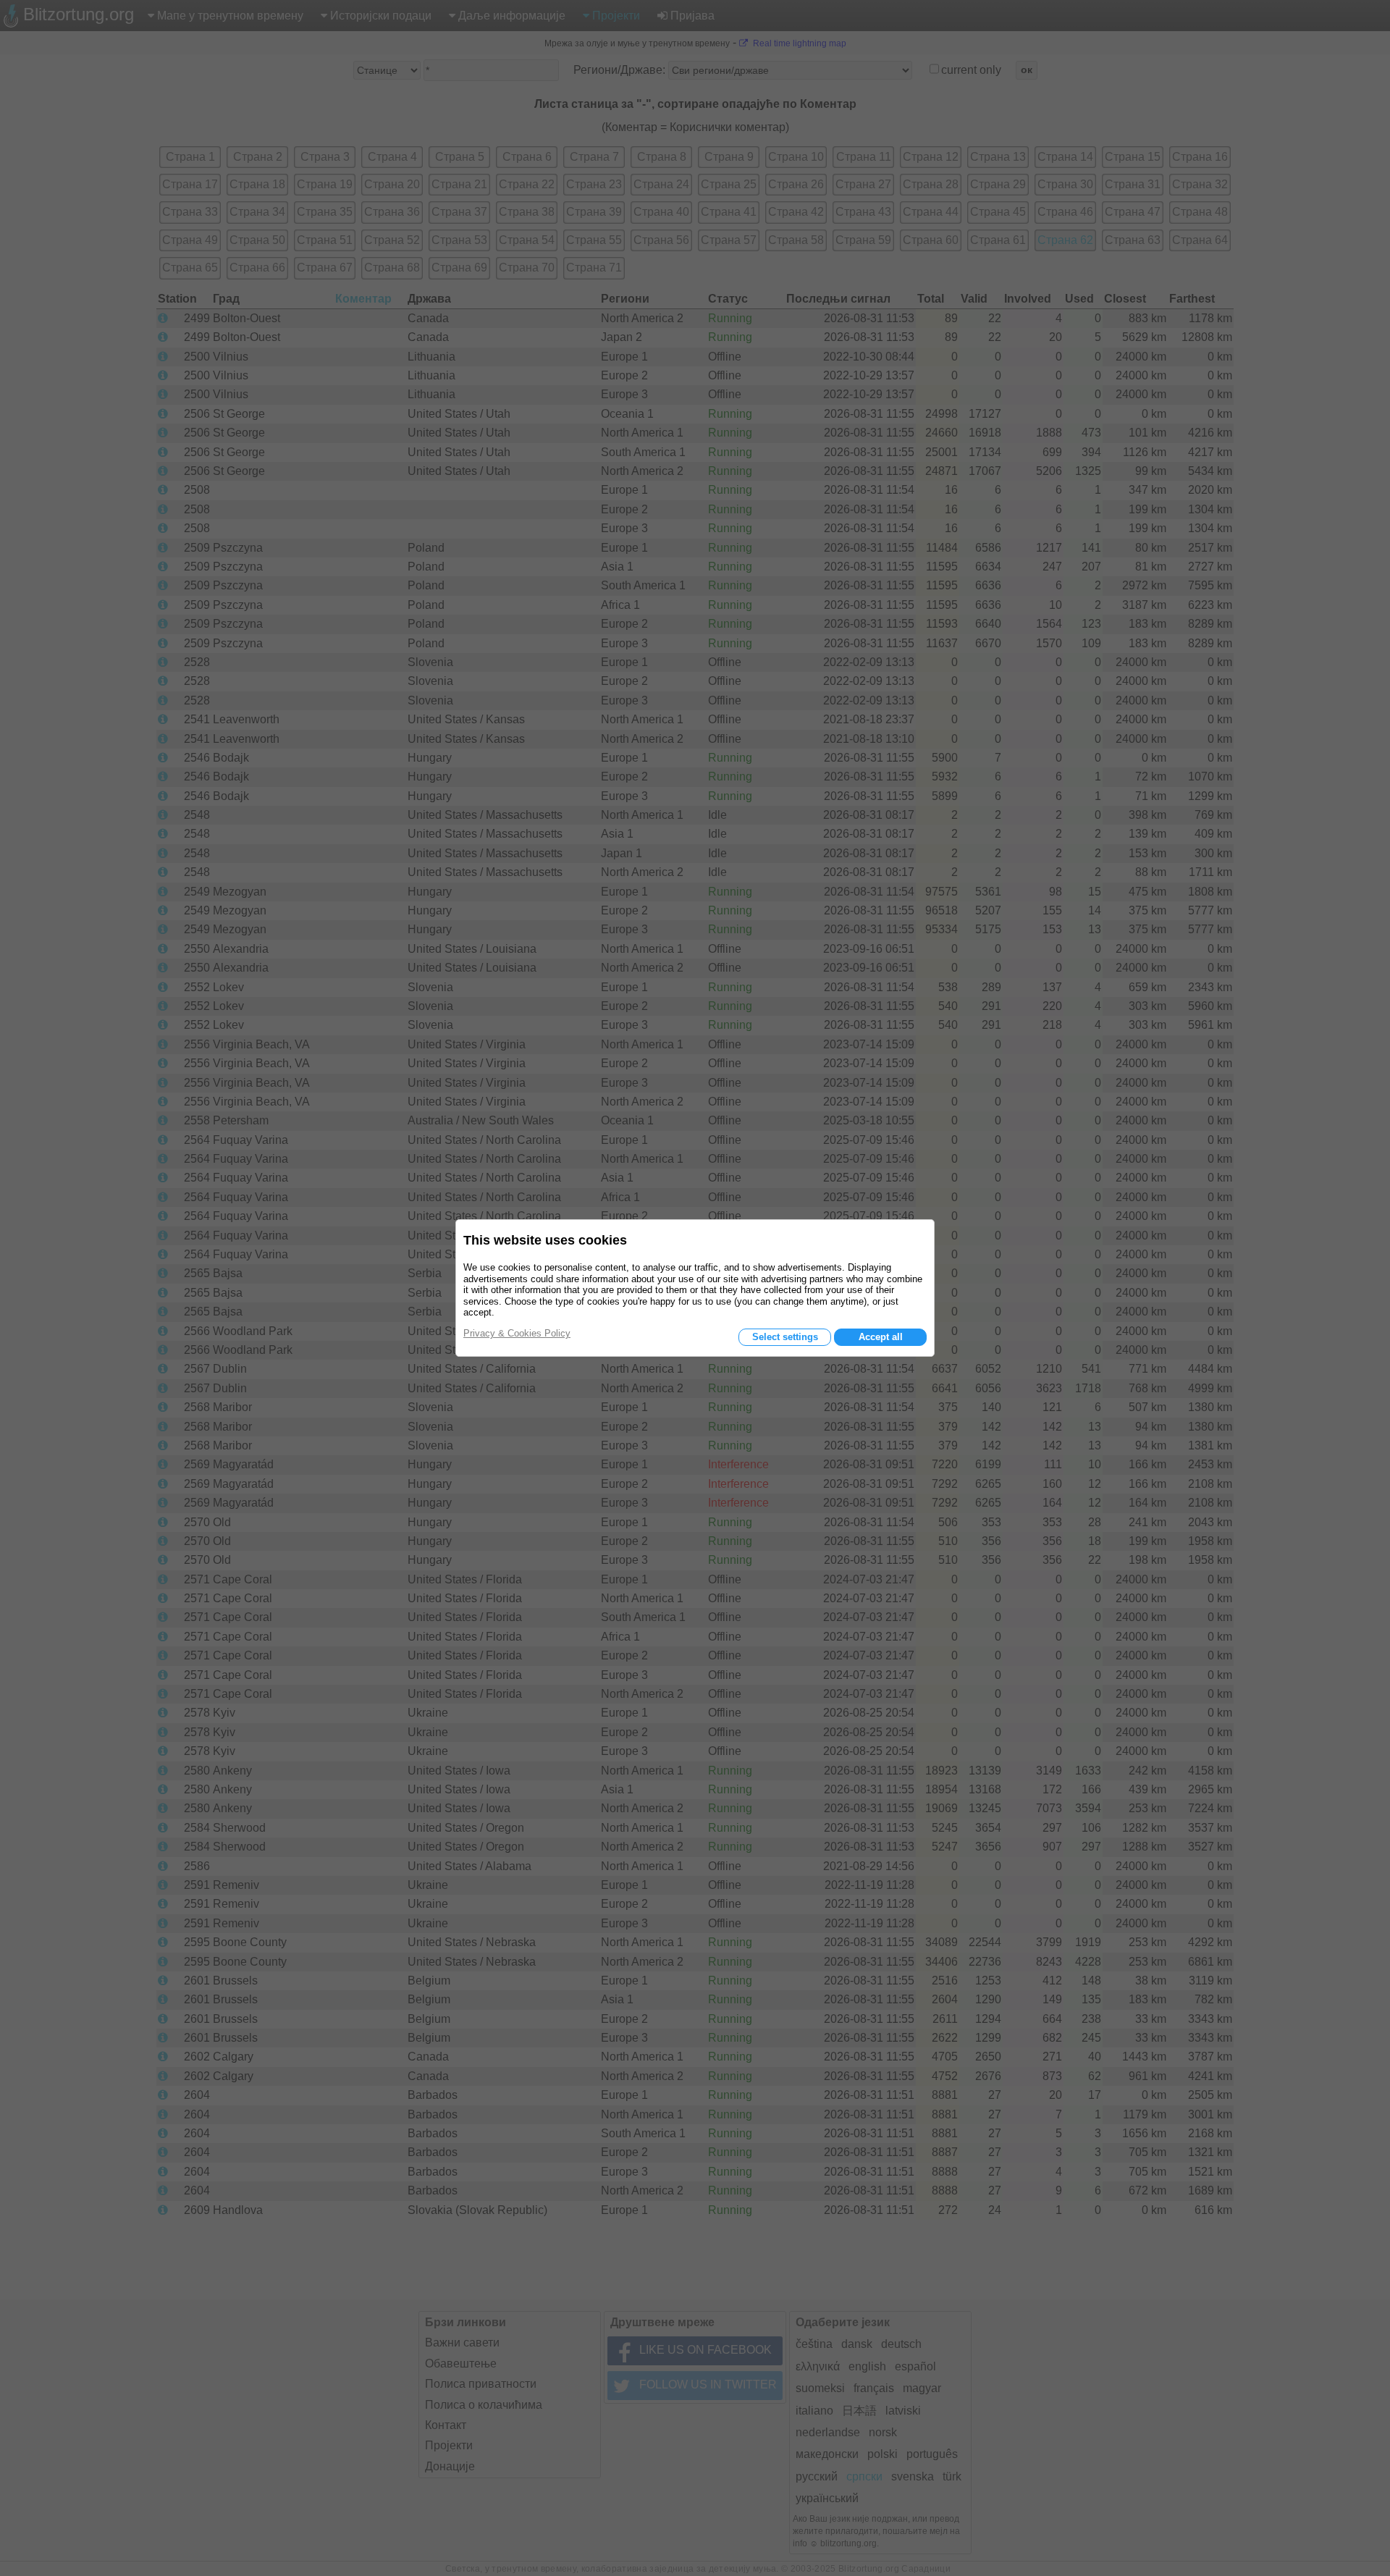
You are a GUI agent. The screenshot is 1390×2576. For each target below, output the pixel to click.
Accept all (881, 1337)
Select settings (785, 1337)
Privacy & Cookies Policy (517, 1333)
